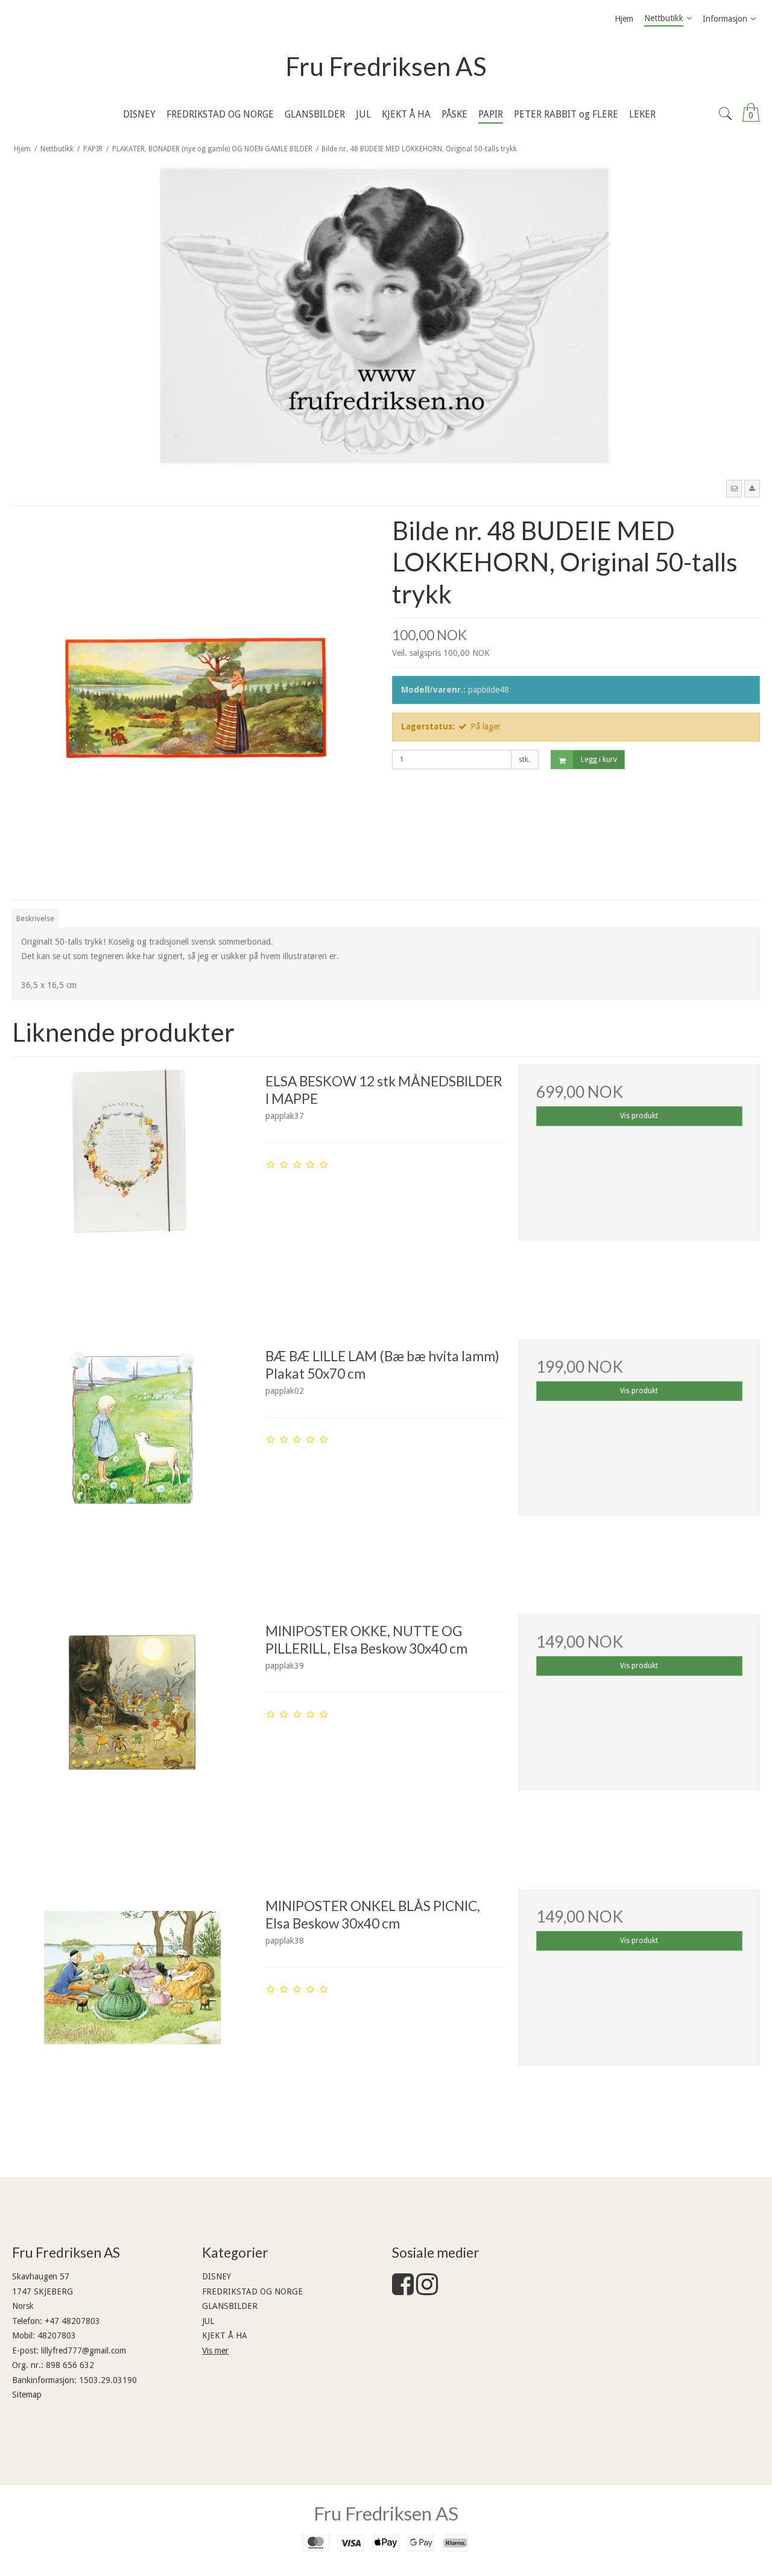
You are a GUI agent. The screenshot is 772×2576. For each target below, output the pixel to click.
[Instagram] (427, 2290)
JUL (208, 2321)
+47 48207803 (72, 2321)
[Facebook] (403, 2290)
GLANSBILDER (230, 2306)
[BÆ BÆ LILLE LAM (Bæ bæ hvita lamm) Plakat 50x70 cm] (133, 1460)
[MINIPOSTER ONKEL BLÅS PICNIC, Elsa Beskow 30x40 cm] (133, 2010)
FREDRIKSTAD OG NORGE (252, 2291)
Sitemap (27, 2395)
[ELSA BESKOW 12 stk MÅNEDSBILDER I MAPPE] (133, 1185)
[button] (734, 488)
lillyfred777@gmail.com (84, 2351)
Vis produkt (639, 1116)
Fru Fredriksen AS (386, 66)
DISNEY (217, 2276)
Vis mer (215, 2351)
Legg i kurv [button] (599, 760)
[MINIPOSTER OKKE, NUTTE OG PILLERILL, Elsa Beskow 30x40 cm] (133, 1735)
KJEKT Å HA (225, 2335)
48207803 (57, 2335)
